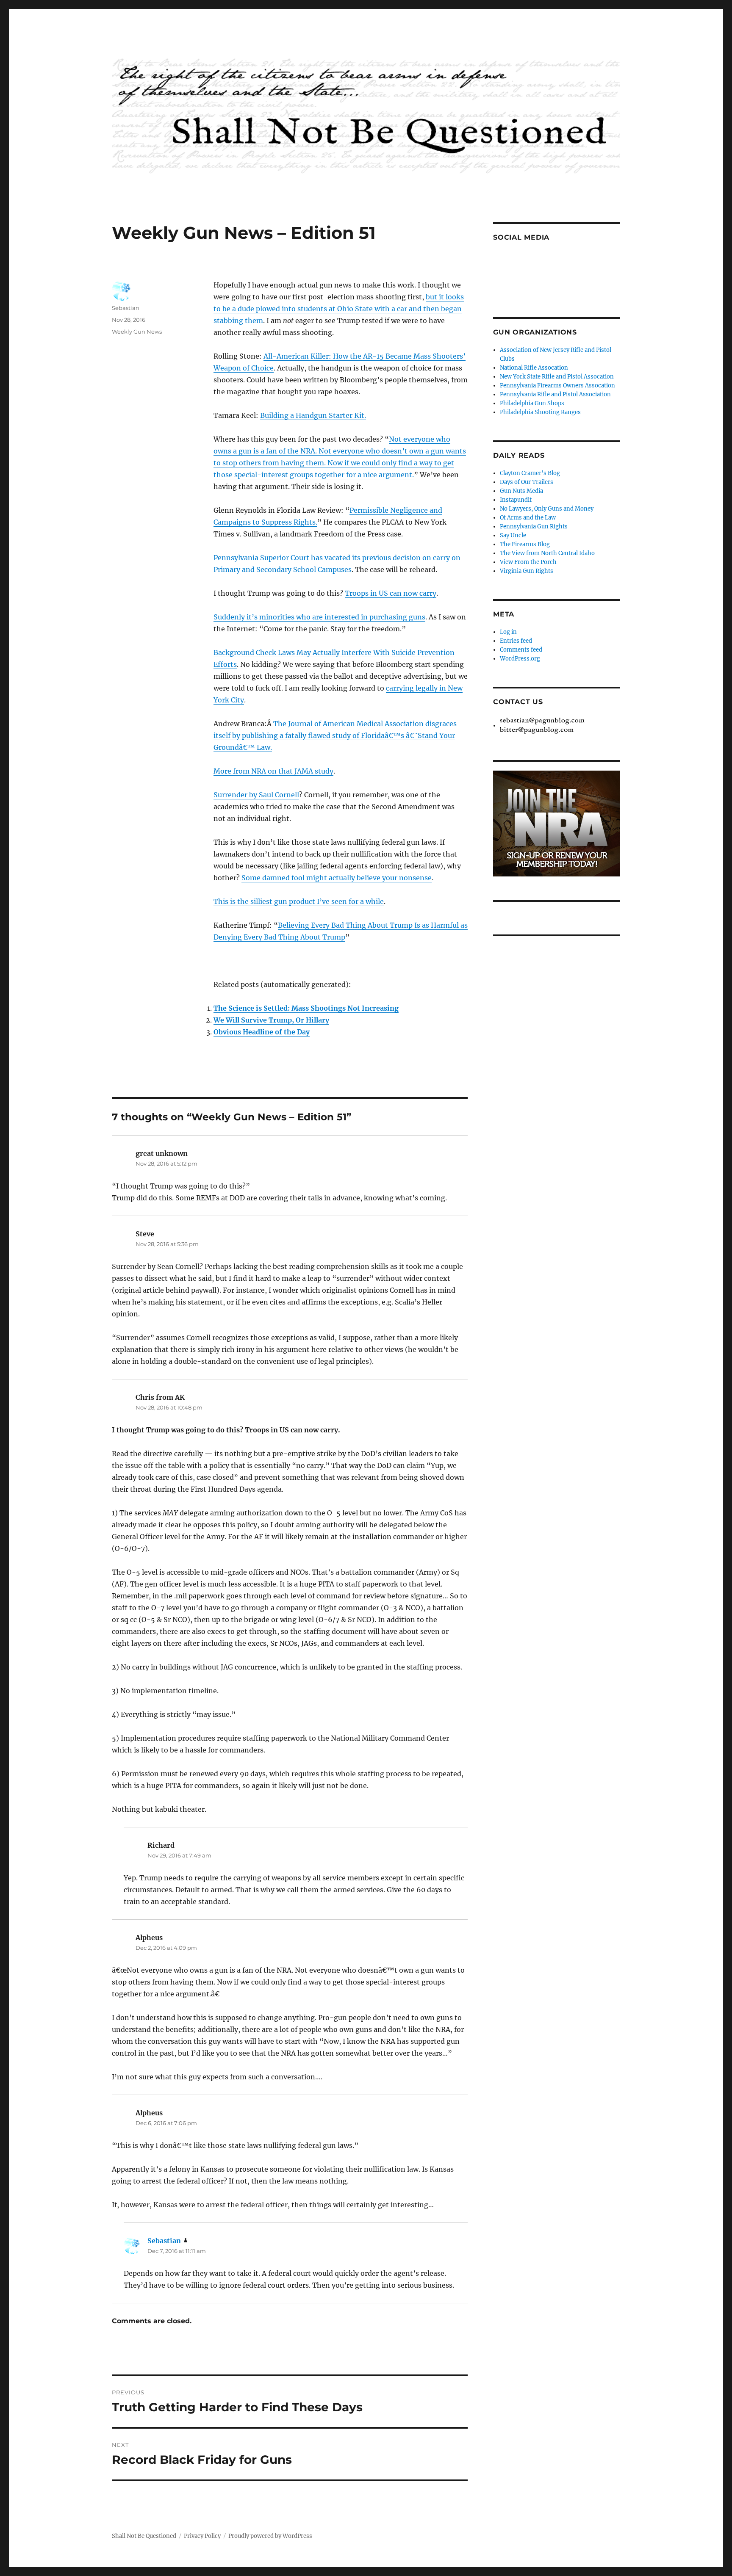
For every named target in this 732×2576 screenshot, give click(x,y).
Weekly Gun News (137, 332)
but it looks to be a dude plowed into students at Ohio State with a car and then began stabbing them (339, 309)
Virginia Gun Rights (527, 571)
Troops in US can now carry (391, 593)
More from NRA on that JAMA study (273, 771)
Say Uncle (513, 535)
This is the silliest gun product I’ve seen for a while (299, 901)
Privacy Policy (202, 2536)
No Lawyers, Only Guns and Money (547, 509)
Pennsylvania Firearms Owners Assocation (557, 386)
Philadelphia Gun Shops (532, 403)
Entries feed (516, 641)
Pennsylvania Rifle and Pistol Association (555, 394)
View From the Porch (528, 562)
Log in (508, 632)
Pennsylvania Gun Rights (534, 527)
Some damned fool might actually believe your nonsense (337, 878)
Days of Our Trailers (527, 482)
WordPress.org (520, 659)
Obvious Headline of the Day (262, 1032)
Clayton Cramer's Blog (530, 473)
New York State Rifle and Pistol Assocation (557, 377)
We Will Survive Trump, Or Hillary (271, 1020)
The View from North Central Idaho (547, 553)
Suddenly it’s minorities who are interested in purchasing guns (319, 617)
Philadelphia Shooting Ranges (540, 412)
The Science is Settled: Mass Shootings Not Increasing (306, 1008)
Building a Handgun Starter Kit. (313, 415)
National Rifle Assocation (534, 368)
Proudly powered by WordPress (270, 2536)
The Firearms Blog (525, 544)
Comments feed (521, 650)
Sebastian (126, 308)
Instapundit (516, 500)
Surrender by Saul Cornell (256, 795)
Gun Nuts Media (521, 491)
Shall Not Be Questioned (144, 2536)
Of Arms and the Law (528, 518)
